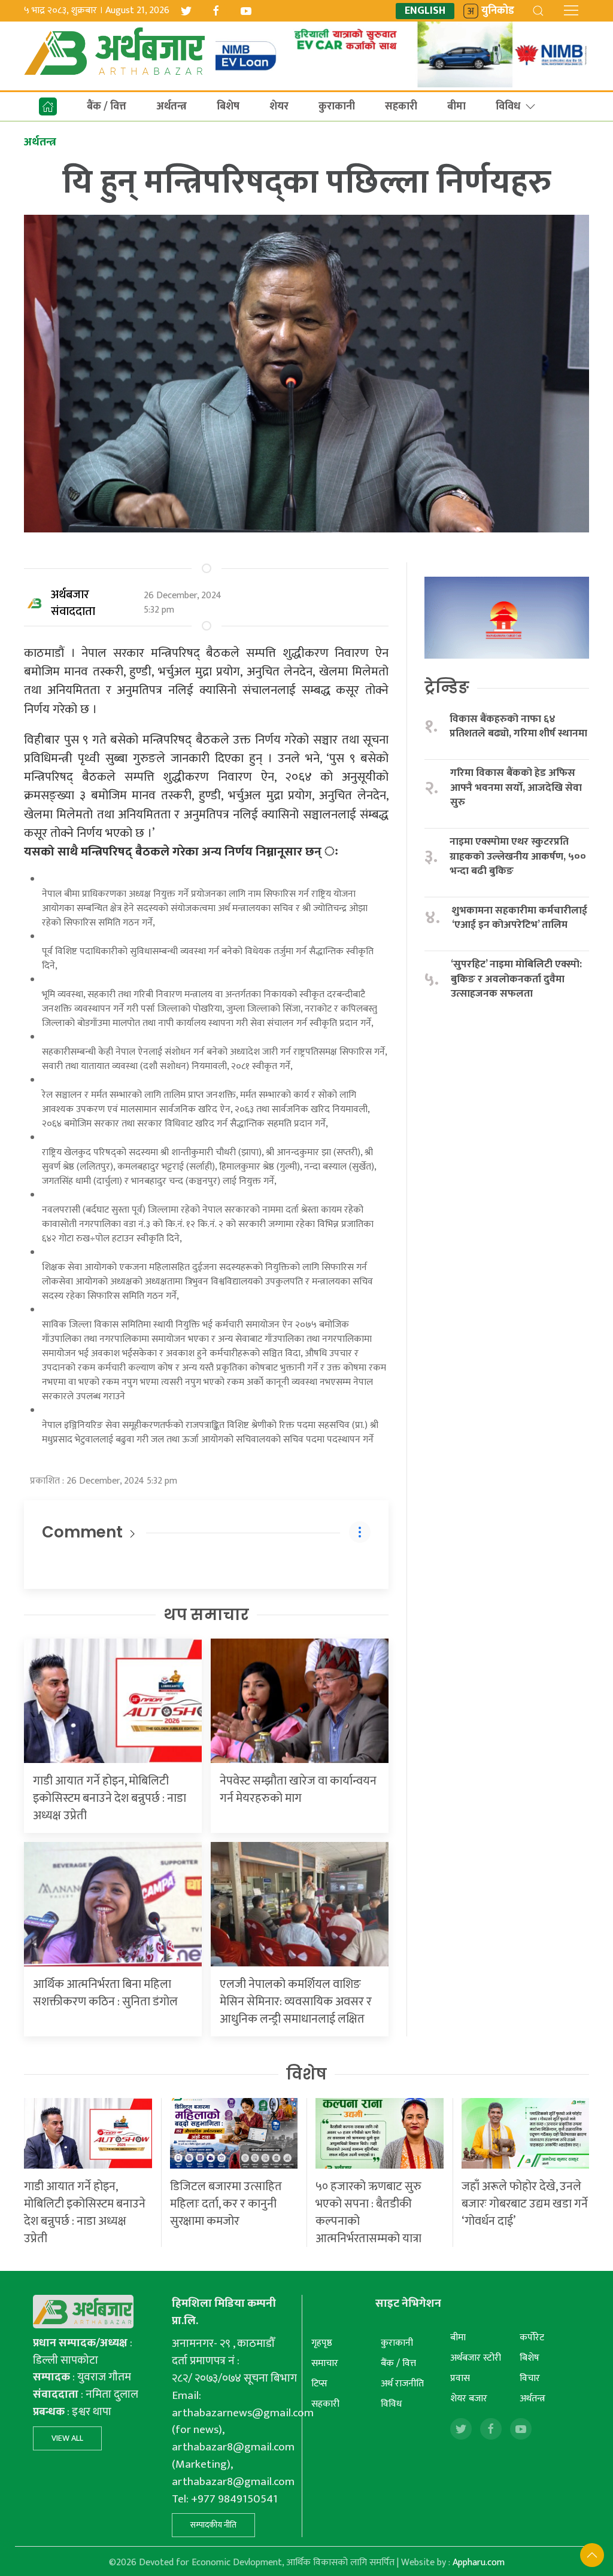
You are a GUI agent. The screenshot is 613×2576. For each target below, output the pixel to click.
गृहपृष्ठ (322, 2343)
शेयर (279, 106)
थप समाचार (206, 1615)
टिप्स (319, 2384)
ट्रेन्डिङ (447, 687)
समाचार (325, 2363)
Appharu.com (479, 2563)
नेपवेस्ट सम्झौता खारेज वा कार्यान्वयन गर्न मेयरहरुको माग (298, 1790)
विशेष (306, 2074)
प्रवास (460, 2378)
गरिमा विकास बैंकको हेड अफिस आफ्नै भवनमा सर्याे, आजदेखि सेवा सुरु (516, 788)
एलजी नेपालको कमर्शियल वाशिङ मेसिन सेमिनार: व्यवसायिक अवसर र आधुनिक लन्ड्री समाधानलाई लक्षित (296, 2002)
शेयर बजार (469, 2399)
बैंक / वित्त (107, 106)
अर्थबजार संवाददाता (73, 603)
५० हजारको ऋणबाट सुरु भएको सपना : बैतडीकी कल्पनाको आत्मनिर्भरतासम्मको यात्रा (368, 2213)
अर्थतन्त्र (172, 106)
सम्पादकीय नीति (213, 2525)
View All (67, 2438)
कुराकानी (337, 106)
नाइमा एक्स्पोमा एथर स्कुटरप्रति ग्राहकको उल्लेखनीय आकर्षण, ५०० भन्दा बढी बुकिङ (518, 857)
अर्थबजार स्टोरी (476, 2358)
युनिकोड (498, 11)
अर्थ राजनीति (402, 2384)
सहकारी (401, 106)
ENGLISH (425, 11)
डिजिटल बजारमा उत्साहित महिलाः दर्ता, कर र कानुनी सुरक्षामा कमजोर (226, 2204)
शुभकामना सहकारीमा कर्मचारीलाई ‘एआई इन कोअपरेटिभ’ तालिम (520, 918)
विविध (508, 106)
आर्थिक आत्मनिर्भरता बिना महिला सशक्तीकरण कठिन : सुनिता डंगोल (105, 1993)
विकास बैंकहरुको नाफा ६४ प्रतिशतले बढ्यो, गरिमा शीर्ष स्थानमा (518, 727)
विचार (530, 2378)
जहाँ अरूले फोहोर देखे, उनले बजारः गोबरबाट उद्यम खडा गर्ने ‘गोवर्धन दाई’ (525, 2204)
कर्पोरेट (532, 2338)
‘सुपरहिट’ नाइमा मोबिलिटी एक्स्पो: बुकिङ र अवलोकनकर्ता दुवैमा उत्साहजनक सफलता (516, 979)
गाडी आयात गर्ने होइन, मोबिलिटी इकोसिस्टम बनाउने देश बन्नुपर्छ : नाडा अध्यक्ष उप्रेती (110, 1798)
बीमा (456, 106)
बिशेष (228, 106)
